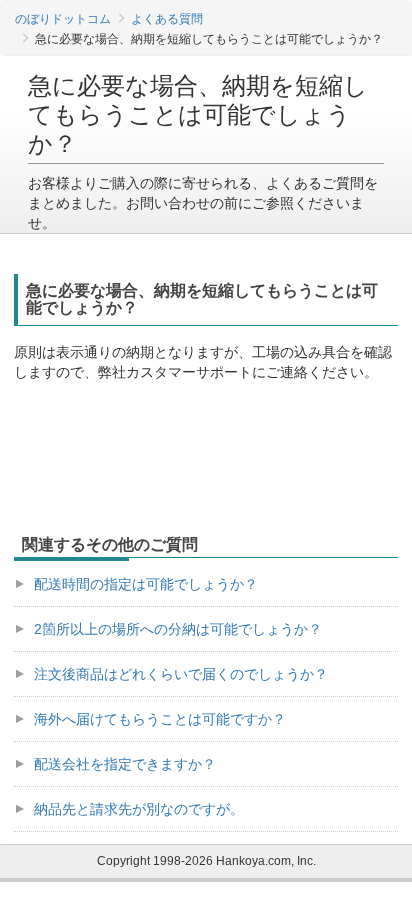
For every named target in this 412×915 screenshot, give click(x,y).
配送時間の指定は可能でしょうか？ (146, 584)
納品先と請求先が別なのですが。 (139, 809)
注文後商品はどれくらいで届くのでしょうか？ (181, 674)
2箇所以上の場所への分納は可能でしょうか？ (178, 629)
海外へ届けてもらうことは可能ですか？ (160, 719)
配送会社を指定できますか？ (125, 764)
